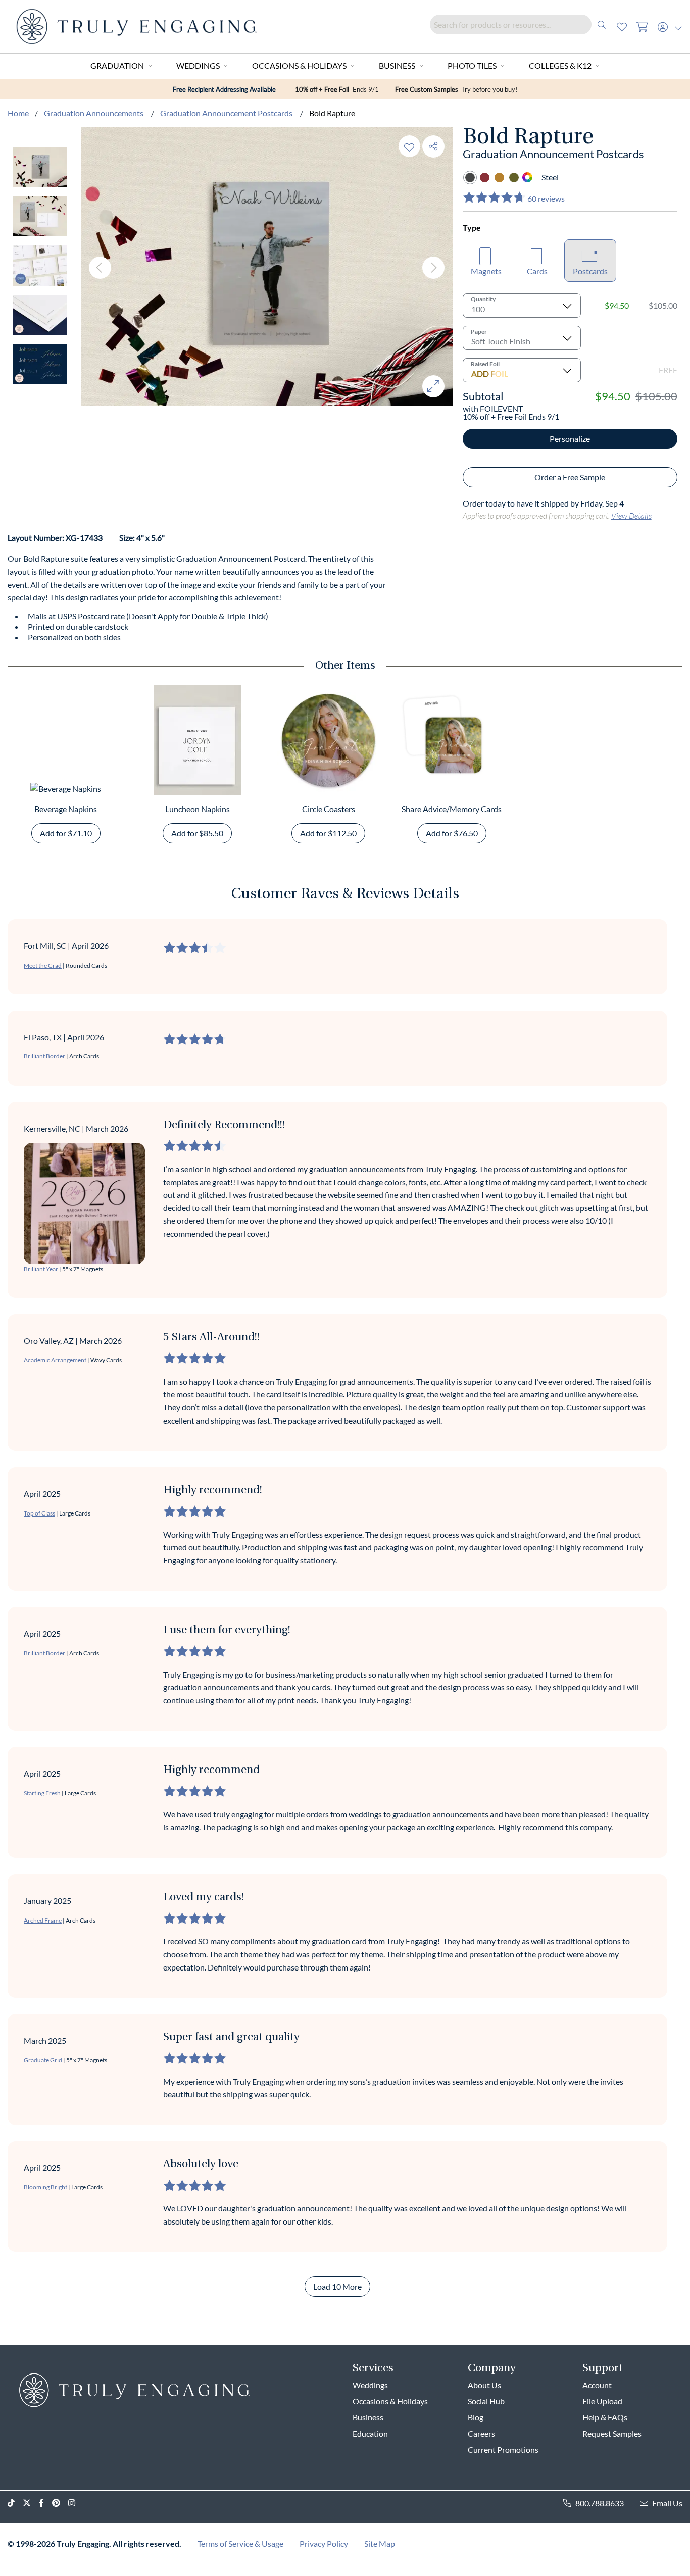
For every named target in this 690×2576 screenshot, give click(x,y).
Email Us (667, 2503)
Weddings (198, 65)
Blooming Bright (45, 2187)
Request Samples (612, 2433)
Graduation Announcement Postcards (227, 113)
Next (433, 268)
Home (18, 113)
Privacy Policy (324, 2543)
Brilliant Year (41, 1269)
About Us (484, 2385)
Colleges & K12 (560, 65)
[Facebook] (45, 2503)
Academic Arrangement (55, 1360)
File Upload (602, 2401)
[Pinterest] (60, 2503)
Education (370, 2433)
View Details (631, 515)
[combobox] (521, 24)
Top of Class (39, 1513)
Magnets (486, 271)
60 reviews (546, 199)
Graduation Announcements (94, 113)
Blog (476, 2417)
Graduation (117, 65)
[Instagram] (76, 2503)
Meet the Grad (43, 965)
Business (397, 65)
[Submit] (602, 24)
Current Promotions (503, 2449)
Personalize (570, 439)
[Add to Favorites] (409, 146)
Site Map (380, 2543)
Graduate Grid (43, 2060)
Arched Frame (43, 1920)
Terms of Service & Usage (240, 2543)
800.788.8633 (600, 2503)
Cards (537, 271)
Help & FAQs (605, 2417)
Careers (481, 2433)
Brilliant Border (44, 1056)
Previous (100, 268)
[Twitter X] (31, 2503)
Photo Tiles (472, 65)
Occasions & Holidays (299, 65)
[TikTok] (15, 2503)
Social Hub (486, 2401)
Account (597, 2385)
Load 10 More (337, 2286)
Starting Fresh (42, 1793)
